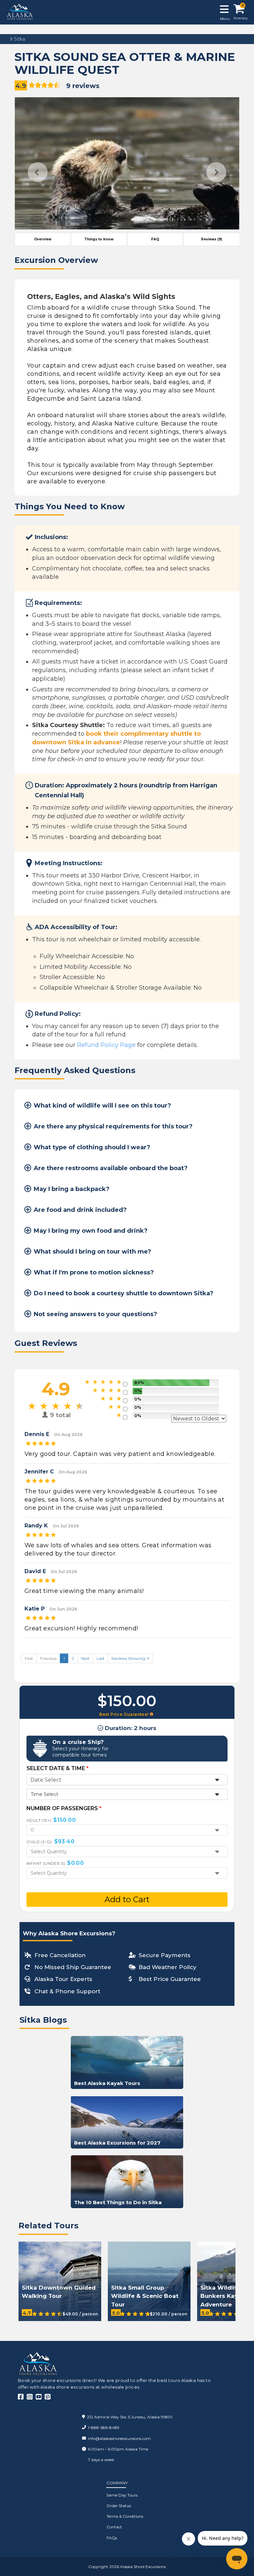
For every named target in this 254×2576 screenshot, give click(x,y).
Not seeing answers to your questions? (95, 1314)
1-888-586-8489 (104, 2427)
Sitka (19, 39)
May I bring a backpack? (72, 1189)
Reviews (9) (212, 239)
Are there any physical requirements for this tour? (113, 1126)
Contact (114, 2527)
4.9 (21, 86)
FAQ (155, 239)
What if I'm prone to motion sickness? (94, 1272)
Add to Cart (127, 1899)
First (29, 1658)
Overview (43, 239)
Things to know (99, 239)
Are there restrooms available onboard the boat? (111, 1168)
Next (216, 172)
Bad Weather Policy (168, 1967)
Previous (38, 172)
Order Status (119, 2506)
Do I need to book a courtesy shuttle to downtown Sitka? (124, 1293)
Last (101, 1658)
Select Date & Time (58, 1768)
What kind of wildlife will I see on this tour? (102, 1106)
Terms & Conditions (125, 2516)
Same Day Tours (122, 2495)
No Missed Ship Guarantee (73, 1967)
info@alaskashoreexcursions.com (119, 2438)
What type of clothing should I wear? (92, 1147)
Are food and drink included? (80, 1210)
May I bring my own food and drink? (91, 1231)
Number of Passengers (64, 1808)
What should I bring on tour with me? (92, 1252)
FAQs (112, 2538)
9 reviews (83, 86)
